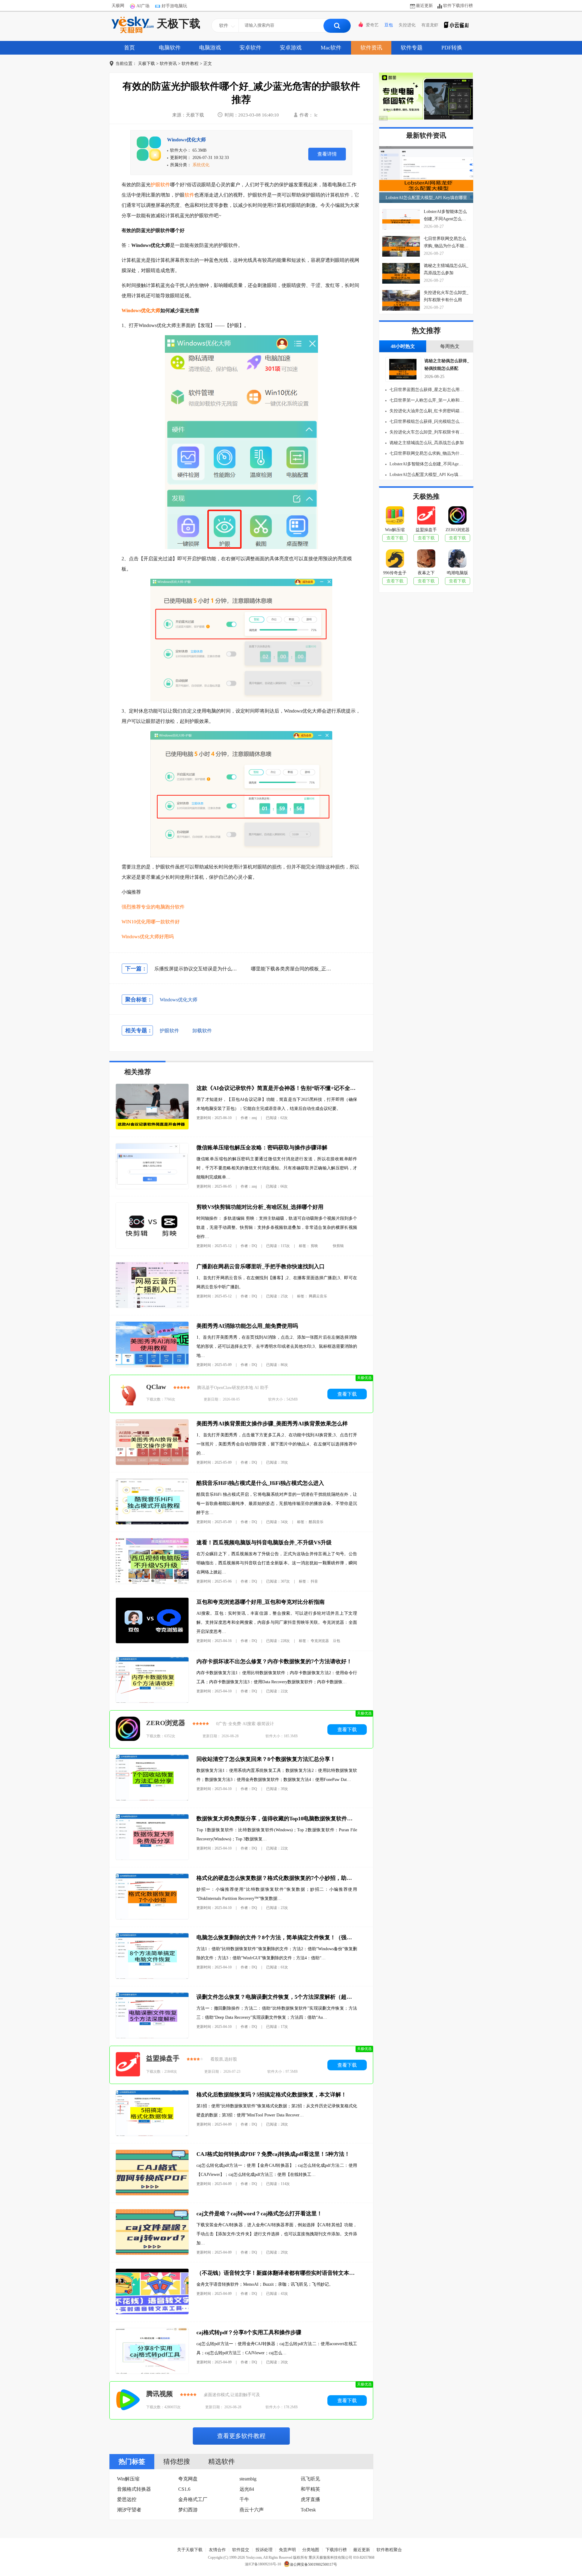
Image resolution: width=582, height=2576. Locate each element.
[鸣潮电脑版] (457, 560)
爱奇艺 (372, 25)
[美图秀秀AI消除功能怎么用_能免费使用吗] (152, 1366)
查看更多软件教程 (241, 2436)
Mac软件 (331, 48)
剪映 (314, 1246)
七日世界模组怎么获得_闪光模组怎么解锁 (426, 421)
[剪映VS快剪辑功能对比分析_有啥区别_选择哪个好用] (152, 1247)
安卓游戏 (291, 48)
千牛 (244, 2499)
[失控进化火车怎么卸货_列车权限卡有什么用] (401, 300)
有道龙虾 (430, 25)
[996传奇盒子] (395, 560)
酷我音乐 (316, 1522)
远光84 (247, 2489)
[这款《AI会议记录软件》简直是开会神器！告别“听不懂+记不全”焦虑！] (152, 1128)
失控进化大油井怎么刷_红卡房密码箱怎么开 (426, 411)
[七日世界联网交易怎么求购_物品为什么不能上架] (401, 246)
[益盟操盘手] (128, 2065)
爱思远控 (127, 2499)
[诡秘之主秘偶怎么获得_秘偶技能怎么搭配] (401, 378)
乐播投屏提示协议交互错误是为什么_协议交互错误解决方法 (219, 969)
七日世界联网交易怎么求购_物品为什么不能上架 (426, 453)
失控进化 (407, 25)
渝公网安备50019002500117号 (313, 2564)
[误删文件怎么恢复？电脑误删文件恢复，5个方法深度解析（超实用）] (152, 2037)
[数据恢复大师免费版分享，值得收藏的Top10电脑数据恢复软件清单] (152, 1858)
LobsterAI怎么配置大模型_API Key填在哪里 (426, 198)
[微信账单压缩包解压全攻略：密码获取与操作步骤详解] (152, 1187)
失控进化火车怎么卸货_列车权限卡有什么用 (426, 432)
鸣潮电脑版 (457, 573)
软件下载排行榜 (458, 6)
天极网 (118, 6)
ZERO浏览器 (166, 1723)
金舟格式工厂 (193, 2499)
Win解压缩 (128, 2479)
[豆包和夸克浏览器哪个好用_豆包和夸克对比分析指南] (152, 1642)
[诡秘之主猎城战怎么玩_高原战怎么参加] (401, 273)
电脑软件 (170, 48)
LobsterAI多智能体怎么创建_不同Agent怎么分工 (426, 464)
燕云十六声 (252, 2510)
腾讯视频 (159, 2394)
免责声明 (287, 2550)
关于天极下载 (190, 2550)
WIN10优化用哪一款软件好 (151, 922)
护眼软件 (160, 185)
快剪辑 (338, 1246)
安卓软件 (250, 48)
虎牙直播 (310, 2499)
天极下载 (179, 24)
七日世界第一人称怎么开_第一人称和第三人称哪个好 (426, 400)
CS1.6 (184, 2489)
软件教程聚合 (389, 2550)
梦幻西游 (188, 2510)
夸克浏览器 (320, 1641)
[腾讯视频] (128, 2400)
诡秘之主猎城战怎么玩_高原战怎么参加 (426, 443)
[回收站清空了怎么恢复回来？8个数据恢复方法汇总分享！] (152, 1799)
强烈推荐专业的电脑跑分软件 (153, 907)
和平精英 (310, 2489)
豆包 (389, 25)
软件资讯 (371, 48)
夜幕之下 (426, 573)
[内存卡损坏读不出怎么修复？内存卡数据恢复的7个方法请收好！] (152, 1701)
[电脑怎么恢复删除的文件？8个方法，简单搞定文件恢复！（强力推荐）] (152, 1977)
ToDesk (308, 2510)
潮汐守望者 (129, 2510)
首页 (129, 48)
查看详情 (327, 154)
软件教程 (190, 64)
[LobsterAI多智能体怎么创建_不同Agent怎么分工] (401, 219)
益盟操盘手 (163, 2058)
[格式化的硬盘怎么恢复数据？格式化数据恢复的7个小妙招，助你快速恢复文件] (152, 1918)
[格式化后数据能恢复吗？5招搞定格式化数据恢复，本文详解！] (152, 2134)
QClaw (156, 1387)
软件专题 (412, 48)
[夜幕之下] (426, 560)
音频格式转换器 (134, 2489)
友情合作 (217, 2550)
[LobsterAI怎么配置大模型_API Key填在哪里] (426, 175)
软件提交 (241, 2550)
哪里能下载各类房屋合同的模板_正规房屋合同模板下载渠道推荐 (320, 969)
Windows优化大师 (186, 140)
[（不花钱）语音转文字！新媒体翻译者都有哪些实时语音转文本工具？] (152, 2313)
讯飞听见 (310, 2479)
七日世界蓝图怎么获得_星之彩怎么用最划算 (426, 390)
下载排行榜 (336, 2550)
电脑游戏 (210, 48)
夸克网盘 (188, 2479)
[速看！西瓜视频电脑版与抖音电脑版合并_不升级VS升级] (152, 1582)
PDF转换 (452, 48)
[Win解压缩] (395, 517)
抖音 (314, 1581)
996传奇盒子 (395, 573)
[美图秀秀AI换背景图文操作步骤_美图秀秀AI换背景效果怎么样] (152, 1463)
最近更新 (424, 6)
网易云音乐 (318, 1296)
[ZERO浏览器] (128, 1729)
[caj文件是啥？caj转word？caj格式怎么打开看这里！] (152, 2253)
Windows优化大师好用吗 (148, 937)
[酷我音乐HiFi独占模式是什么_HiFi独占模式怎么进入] (152, 1523)
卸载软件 (202, 1031)
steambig (248, 2479)
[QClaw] (128, 1394)
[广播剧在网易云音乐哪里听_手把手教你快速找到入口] (152, 1306)
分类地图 (311, 2550)
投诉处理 (264, 2550)
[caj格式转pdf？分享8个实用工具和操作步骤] (152, 2372)
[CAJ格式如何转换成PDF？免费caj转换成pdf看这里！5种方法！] (152, 2194)
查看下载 (347, 1394)
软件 (189, 195)
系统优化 (201, 165)
